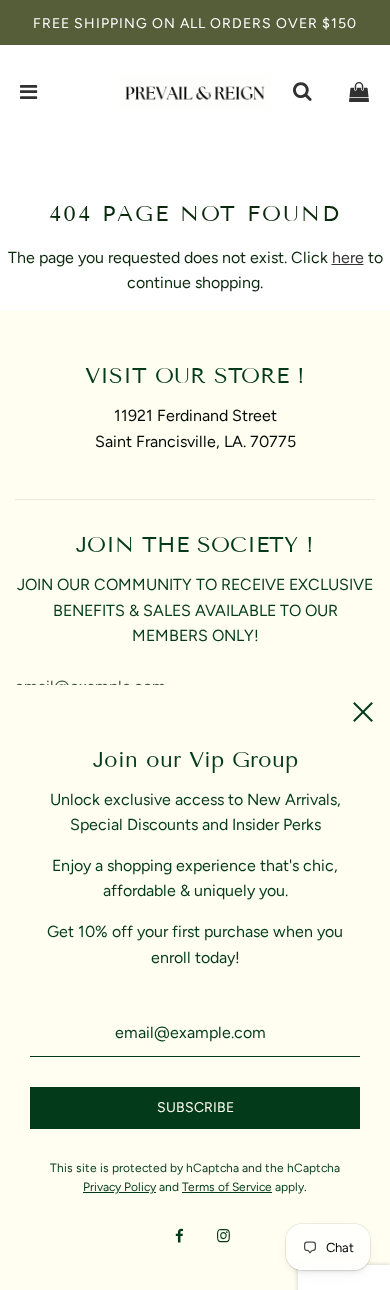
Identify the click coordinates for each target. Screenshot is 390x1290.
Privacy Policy (119, 1187)
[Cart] (359, 92)
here (348, 257)
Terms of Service (227, 1187)
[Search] (302, 92)
